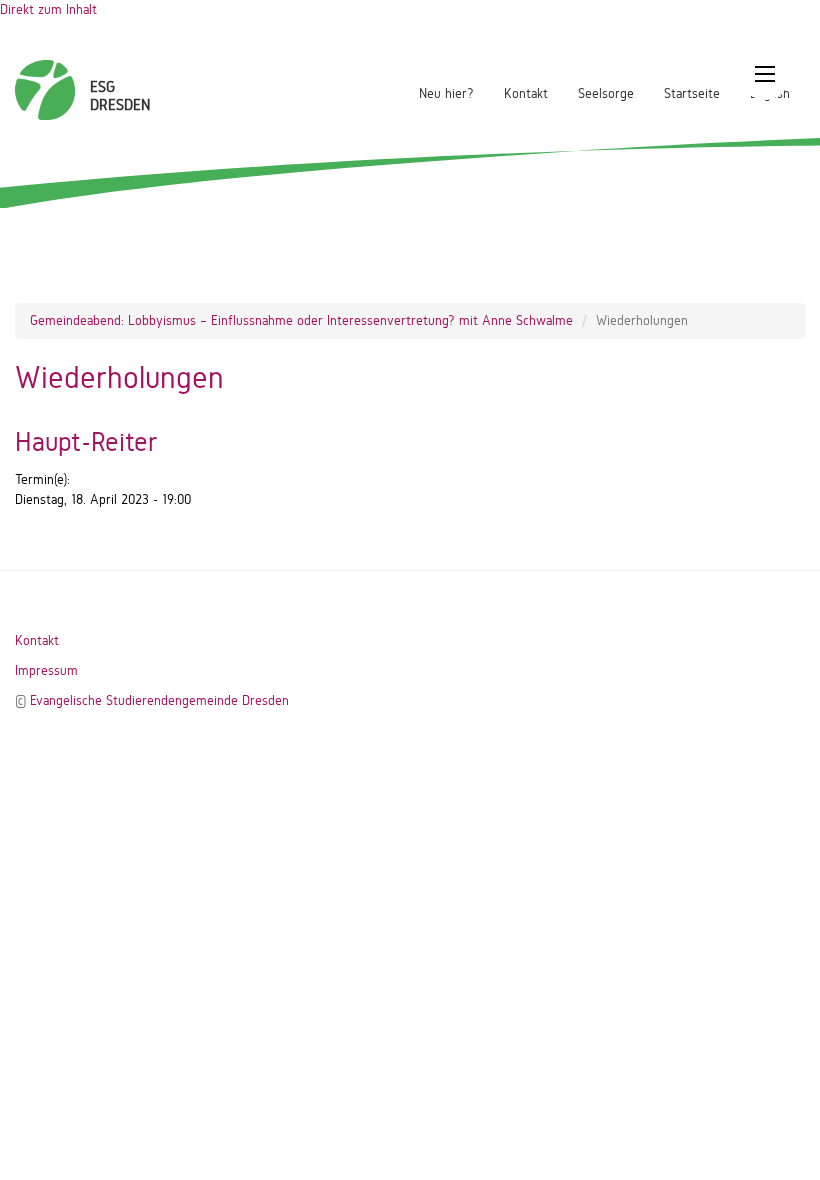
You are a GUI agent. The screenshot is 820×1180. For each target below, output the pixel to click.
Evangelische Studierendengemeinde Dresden (159, 700)
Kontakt (526, 93)
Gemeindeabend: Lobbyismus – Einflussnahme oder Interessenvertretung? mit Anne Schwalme (301, 320)
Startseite (692, 93)
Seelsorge (606, 93)
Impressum (46, 670)
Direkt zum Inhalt (48, 9)
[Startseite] (45, 80)
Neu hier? (446, 93)
